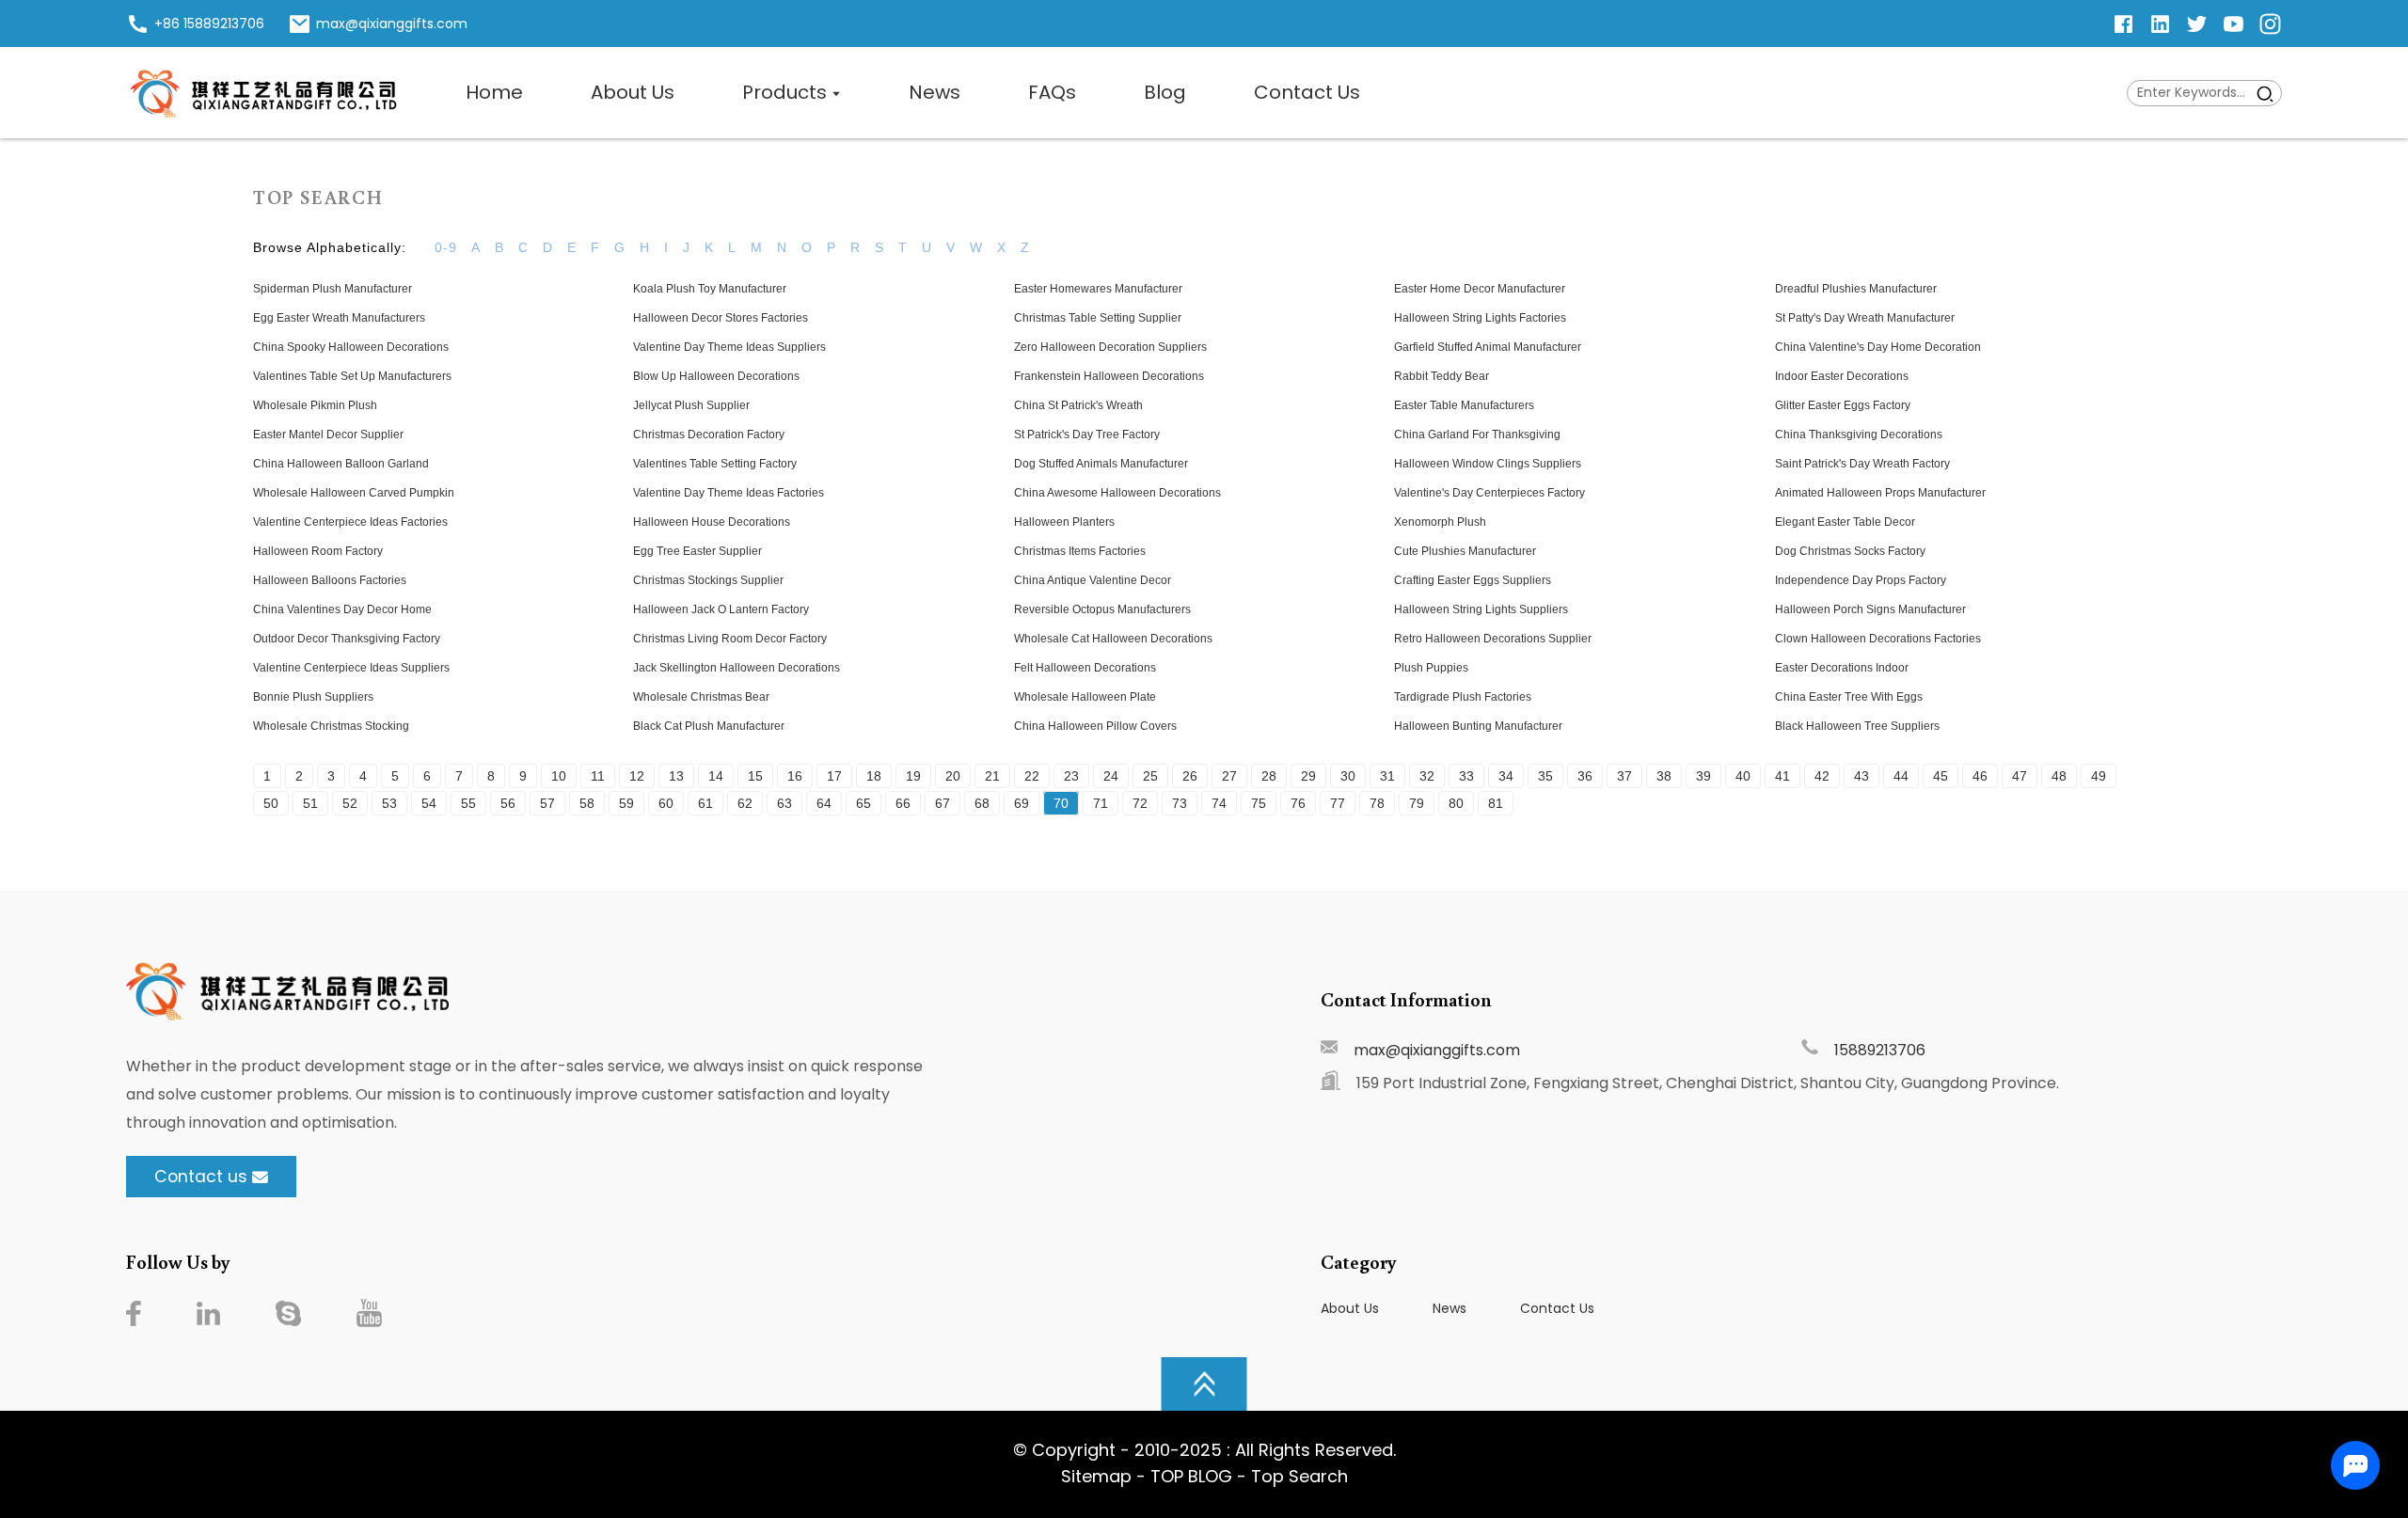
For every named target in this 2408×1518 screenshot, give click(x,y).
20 (953, 776)
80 (1456, 803)
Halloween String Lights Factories (1480, 318)
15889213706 (1880, 1050)
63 (784, 803)
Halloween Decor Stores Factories (721, 318)
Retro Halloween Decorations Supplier (1493, 639)
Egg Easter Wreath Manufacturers (339, 318)
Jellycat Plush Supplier (691, 405)
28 (1269, 776)
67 (943, 803)
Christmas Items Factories (1080, 551)
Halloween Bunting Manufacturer (1478, 726)
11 (598, 776)
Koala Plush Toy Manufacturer (710, 289)
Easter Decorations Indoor (1842, 668)
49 (2099, 776)
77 (1338, 803)
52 (350, 803)
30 (1348, 776)
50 (271, 803)
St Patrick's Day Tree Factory (1087, 435)
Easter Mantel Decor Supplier (328, 435)
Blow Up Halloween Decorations (716, 376)
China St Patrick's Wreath (1078, 405)
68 (982, 803)
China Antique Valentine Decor (1093, 580)
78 (1377, 803)
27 (1229, 776)
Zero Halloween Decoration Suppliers (1110, 347)
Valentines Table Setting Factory (715, 464)
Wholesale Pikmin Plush (315, 405)
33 (1466, 776)
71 (1101, 803)
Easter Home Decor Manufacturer (1480, 289)
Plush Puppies (1431, 668)
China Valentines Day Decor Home (342, 609)
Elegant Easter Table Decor (1845, 522)
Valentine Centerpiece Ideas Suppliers (351, 668)
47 (2020, 776)
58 (587, 803)
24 (1111, 776)
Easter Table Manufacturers (1464, 405)
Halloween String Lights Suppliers (1481, 609)
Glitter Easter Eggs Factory (1843, 405)
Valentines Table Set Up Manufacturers (352, 376)
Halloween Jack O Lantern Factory (721, 609)
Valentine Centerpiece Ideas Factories (350, 522)
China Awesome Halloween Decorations (1117, 493)
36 (1585, 776)
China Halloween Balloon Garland (341, 464)
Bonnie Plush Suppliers (313, 697)
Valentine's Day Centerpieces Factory (1489, 493)
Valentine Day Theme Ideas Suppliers (729, 347)
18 (874, 776)
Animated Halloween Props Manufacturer (1880, 493)
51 (310, 803)
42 (1822, 776)
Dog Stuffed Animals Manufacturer (1101, 464)
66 (903, 803)
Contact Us (1557, 1308)
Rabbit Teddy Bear (1442, 376)
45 (1941, 776)
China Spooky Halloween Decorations (351, 347)
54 (429, 803)
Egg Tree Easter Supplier (697, 551)
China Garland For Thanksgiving (1477, 435)
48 (2059, 776)
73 (1180, 803)
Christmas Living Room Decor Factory (730, 639)
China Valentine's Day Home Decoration (1878, 347)
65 (863, 803)
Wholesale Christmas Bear (701, 697)
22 (1032, 776)
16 (795, 776)
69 (1022, 803)
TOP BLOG (1194, 1476)
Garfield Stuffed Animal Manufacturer (1488, 347)
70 (1061, 803)
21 (992, 776)
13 (676, 776)
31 (1387, 776)
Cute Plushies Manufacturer (1465, 551)
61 (705, 803)
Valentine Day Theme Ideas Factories (729, 493)
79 (1417, 803)
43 (1861, 776)
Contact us (201, 1177)
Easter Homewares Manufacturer (1098, 289)
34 (1506, 776)
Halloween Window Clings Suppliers (1488, 464)
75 (1259, 803)
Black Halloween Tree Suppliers (1857, 726)
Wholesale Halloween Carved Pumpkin (354, 493)
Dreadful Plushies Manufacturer (1856, 289)
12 (637, 776)
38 (1664, 776)
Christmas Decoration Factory (709, 435)
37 (1624, 776)
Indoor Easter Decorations (1842, 376)
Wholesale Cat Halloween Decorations (1113, 639)
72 (1140, 803)
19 (913, 776)
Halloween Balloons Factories (330, 580)
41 (1782, 776)
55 (468, 803)
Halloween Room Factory (318, 551)
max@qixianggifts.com (1437, 1050)
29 (1308, 776)
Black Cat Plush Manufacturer (709, 726)
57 (547, 803)
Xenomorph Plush (1440, 522)
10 (559, 776)
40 (1743, 776)
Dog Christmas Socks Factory (1850, 551)
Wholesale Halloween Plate (1085, 697)
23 (1071, 776)
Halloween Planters (1064, 522)
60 (666, 803)
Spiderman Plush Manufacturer (333, 289)
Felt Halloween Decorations (1085, 668)
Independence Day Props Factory (1861, 580)
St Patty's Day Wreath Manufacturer (1865, 318)
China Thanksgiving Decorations (1859, 435)
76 (1298, 803)
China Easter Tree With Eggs (1849, 697)
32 (1427, 776)
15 (755, 776)
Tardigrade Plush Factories (1463, 697)
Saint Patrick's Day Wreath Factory (1862, 464)
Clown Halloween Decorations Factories (1878, 639)
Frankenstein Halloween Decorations (1109, 376)
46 (1980, 776)
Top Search (1299, 1476)
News (1450, 1308)
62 (745, 803)
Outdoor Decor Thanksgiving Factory (347, 639)
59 (626, 803)
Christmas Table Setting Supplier (1098, 318)
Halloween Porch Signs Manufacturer (1870, 609)
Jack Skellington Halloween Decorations (737, 668)
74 (1219, 803)
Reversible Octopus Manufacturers (1102, 609)
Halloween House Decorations (712, 522)
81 (1496, 803)
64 (824, 803)
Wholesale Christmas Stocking (331, 726)
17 (834, 776)
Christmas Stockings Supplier (708, 580)
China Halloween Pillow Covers (1095, 726)
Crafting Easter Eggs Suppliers (1473, 580)
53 (389, 803)
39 (1703, 776)
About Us (1350, 1308)
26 (1190, 776)
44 (1901, 776)
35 (1545, 776)
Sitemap (1096, 1476)
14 (716, 776)
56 (508, 803)
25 (1150, 776)
